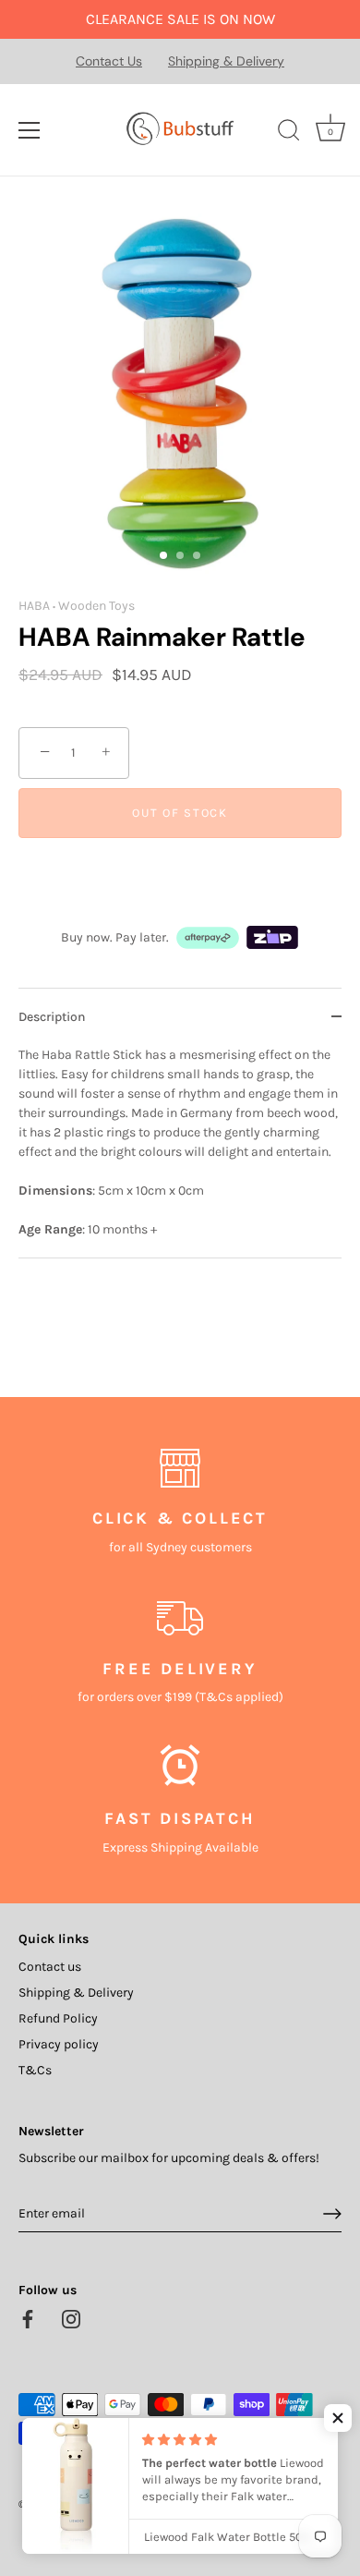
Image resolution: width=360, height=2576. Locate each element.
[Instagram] (71, 2318)
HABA (34, 606)
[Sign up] (332, 2214)
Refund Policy (58, 2018)
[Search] (289, 133)
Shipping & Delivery (226, 61)
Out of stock (180, 813)
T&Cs (35, 2070)
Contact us (50, 1967)
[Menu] (30, 130)
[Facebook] (28, 2318)
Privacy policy (59, 2044)
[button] (338, 2418)
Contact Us (109, 61)
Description (52, 1017)
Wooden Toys (96, 606)
